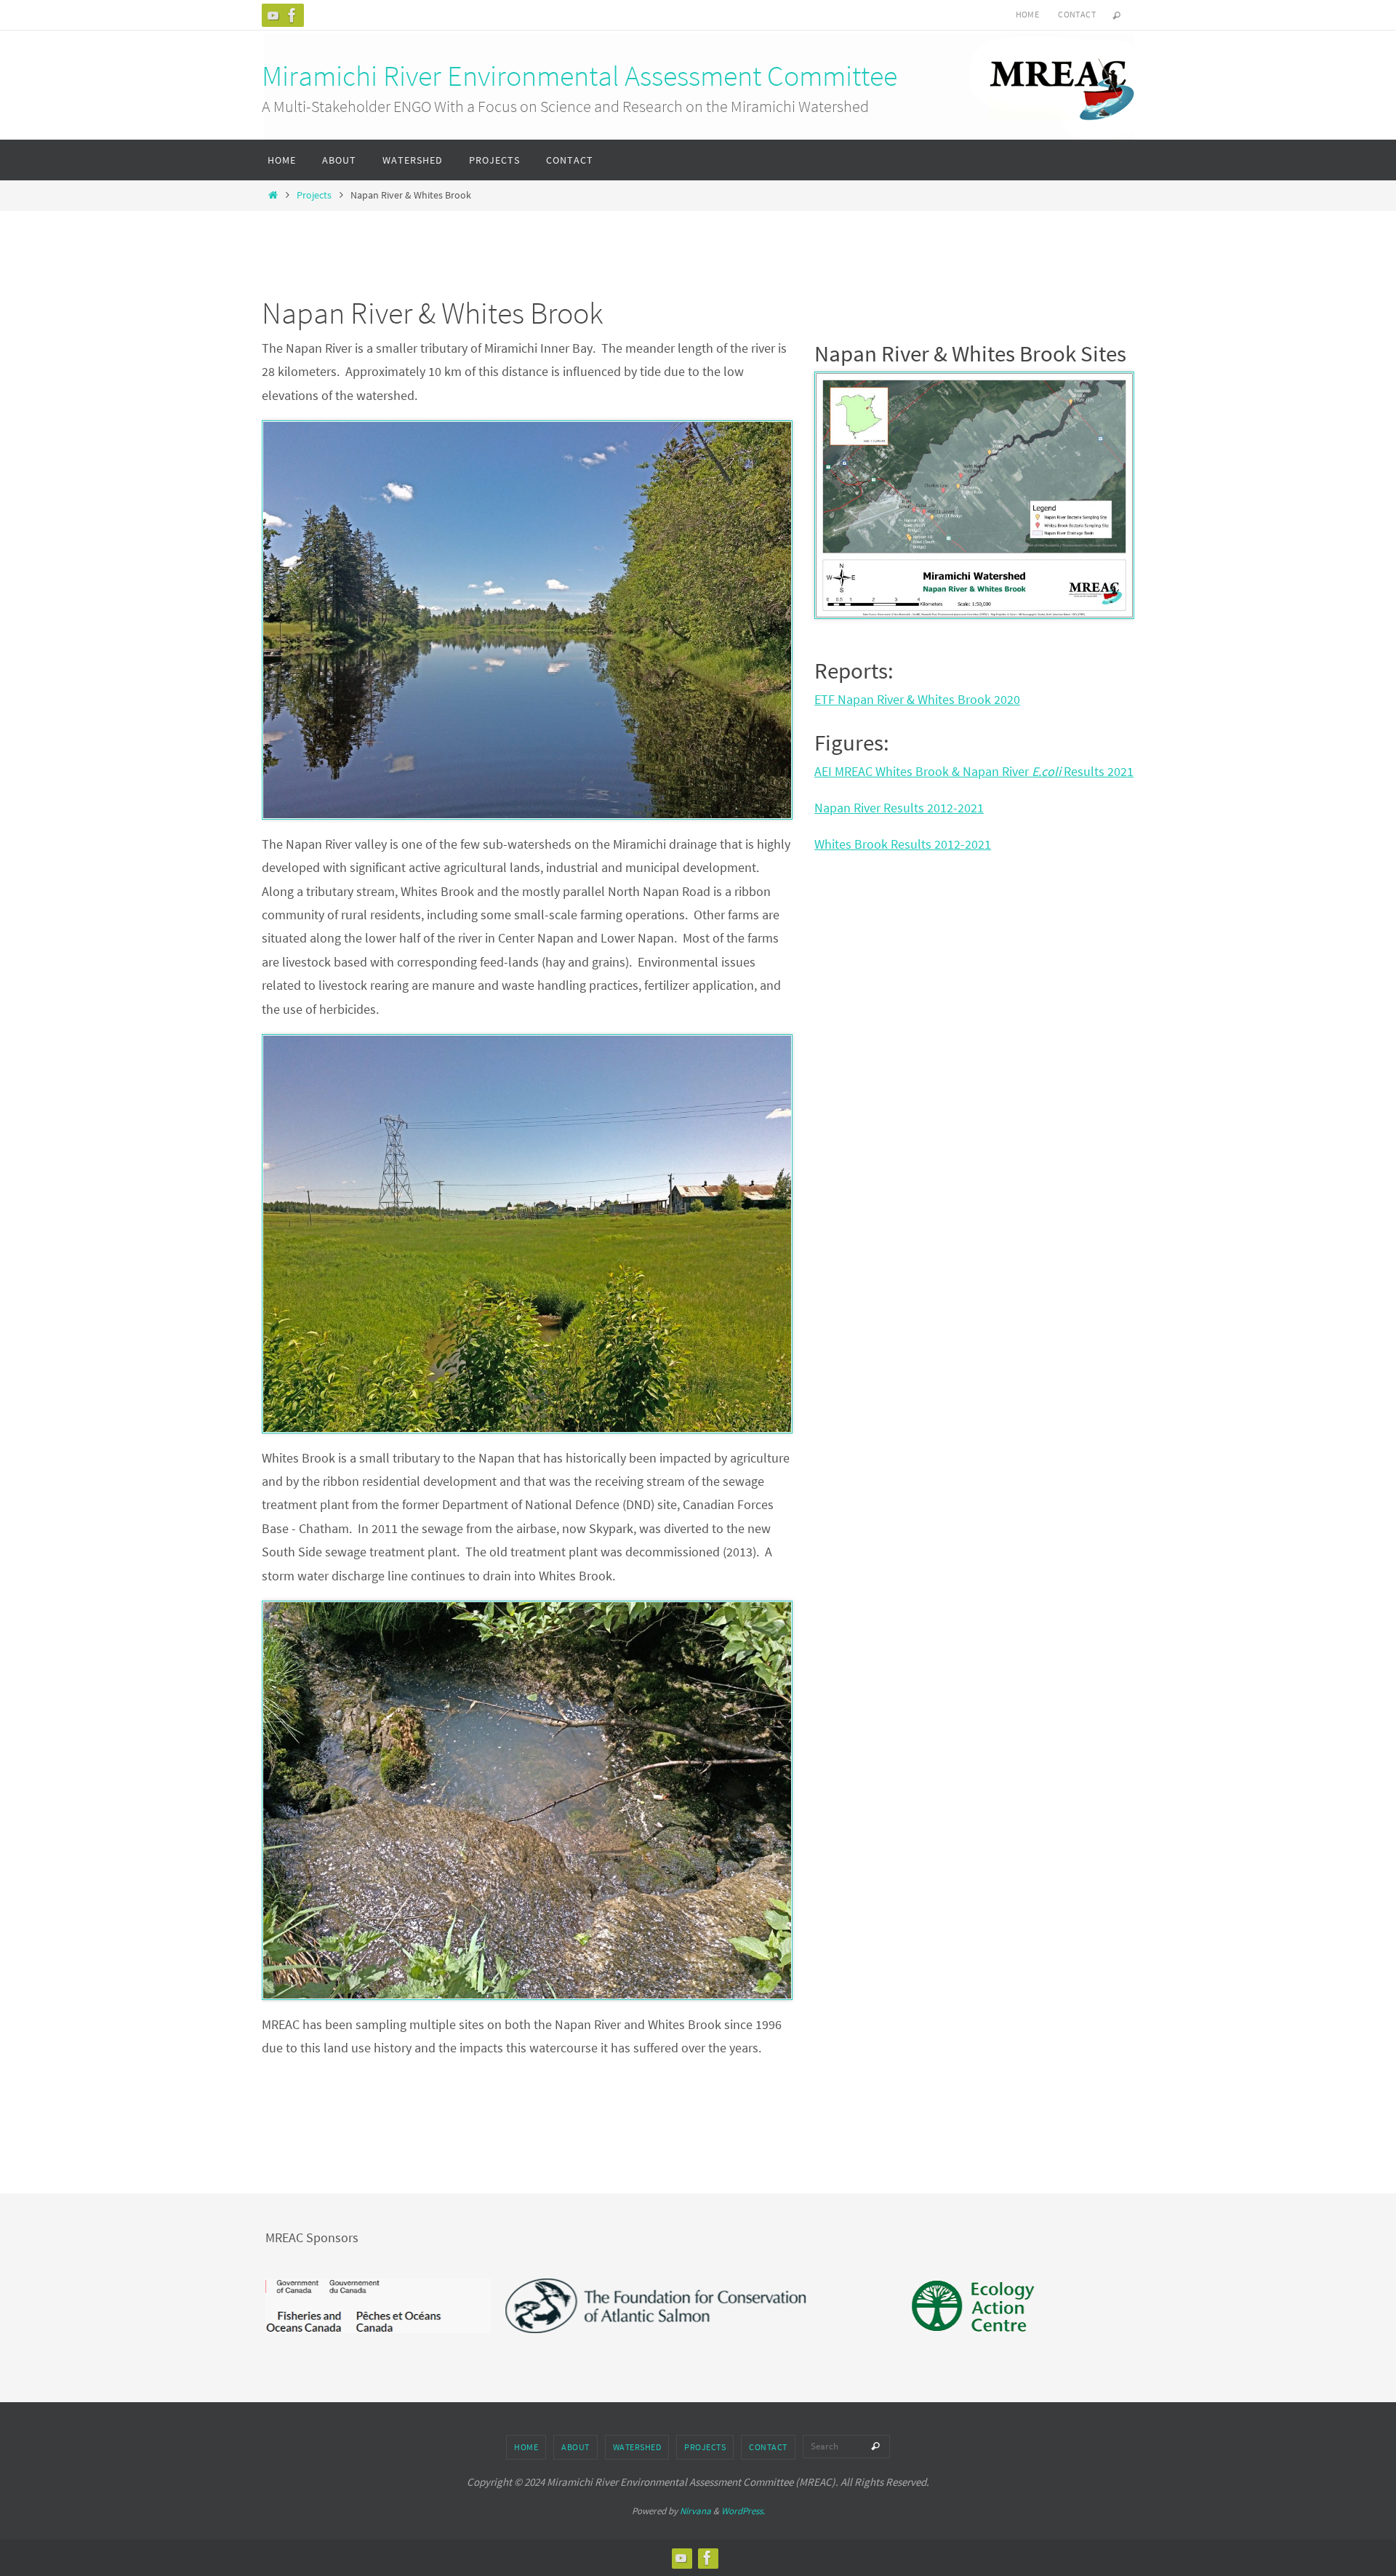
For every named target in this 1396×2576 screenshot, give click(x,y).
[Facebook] (292, 15)
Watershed (637, 2447)
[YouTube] (273, 15)
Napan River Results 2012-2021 (899, 808)
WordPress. (743, 2511)
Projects (314, 195)
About (575, 2447)
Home (1028, 14)
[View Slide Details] (497, 2306)
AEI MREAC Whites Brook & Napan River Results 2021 (974, 771)
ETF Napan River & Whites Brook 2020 (917, 699)
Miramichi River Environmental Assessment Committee (579, 76)
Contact (1077, 14)
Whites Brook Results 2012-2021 (903, 844)
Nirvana (695, 2511)
